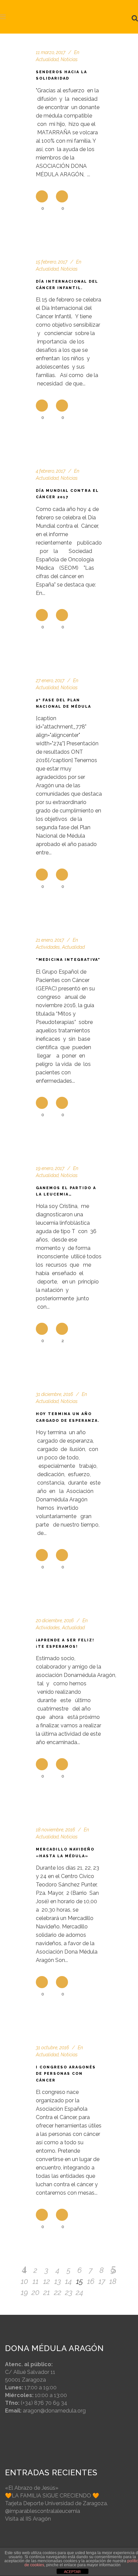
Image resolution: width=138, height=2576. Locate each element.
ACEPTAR (72, 2572)
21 (47, 2292)
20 (36, 2292)
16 (91, 2281)
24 (80, 2292)
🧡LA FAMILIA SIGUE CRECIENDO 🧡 (52, 2496)
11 (36, 2281)
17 (102, 2281)
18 (113, 2281)
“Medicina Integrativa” (68, 960)
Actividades (48, 947)
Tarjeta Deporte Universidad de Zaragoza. (56, 2503)
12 (47, 2281)
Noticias (69, 269)
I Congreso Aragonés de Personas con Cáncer (66, 2074)
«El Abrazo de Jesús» (32, 2488)
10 (24, 2281)
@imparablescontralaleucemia (43, 2511)
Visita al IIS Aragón (28, 2519)
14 (68, 2281)
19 (24, 2292)
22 (58, 2292)
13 (58, 2281)
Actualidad (47, 59)
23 (69, 2292)
